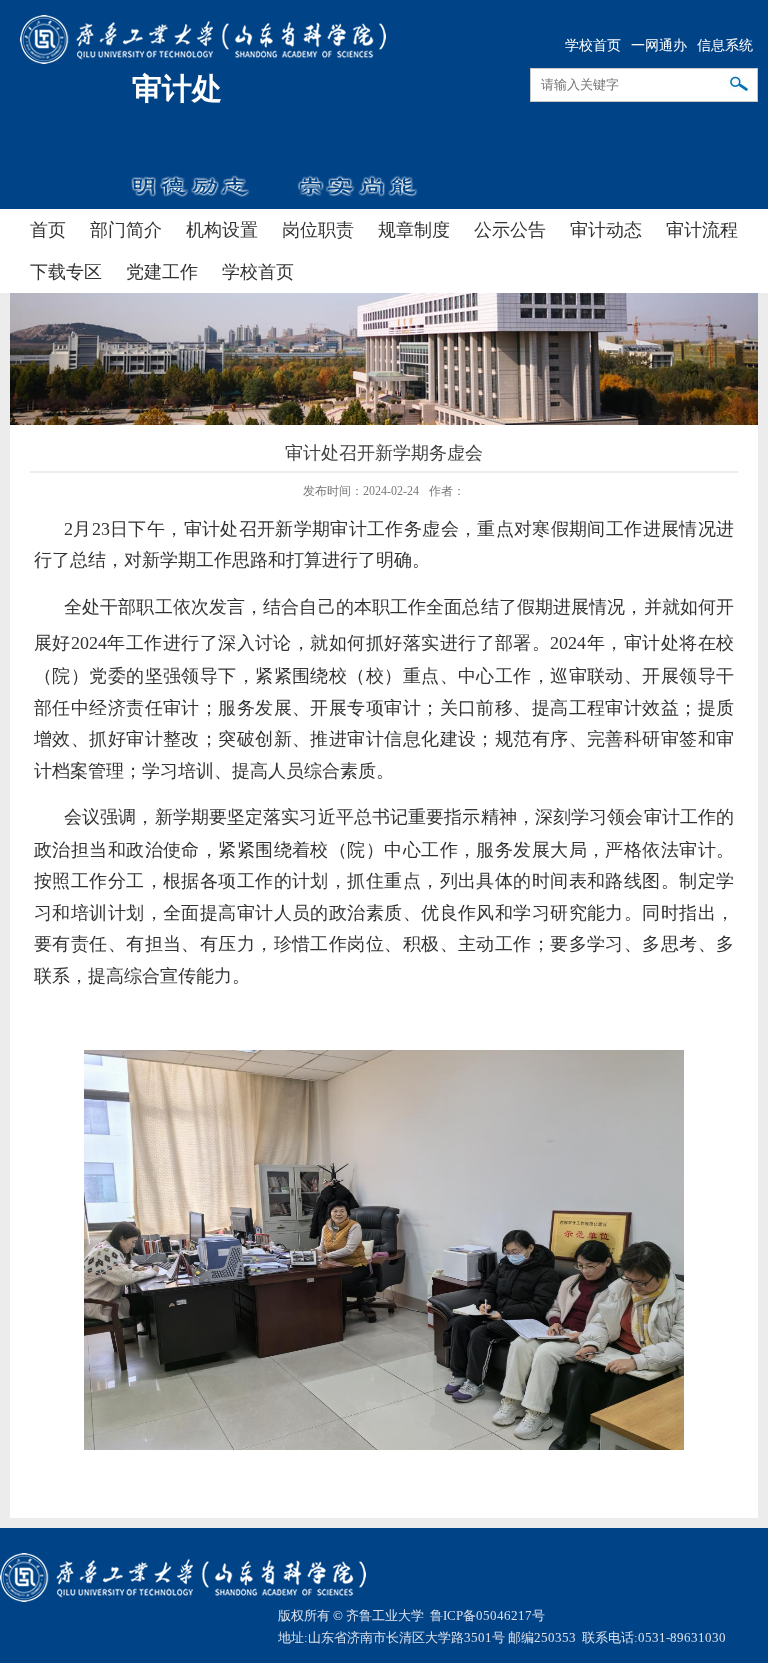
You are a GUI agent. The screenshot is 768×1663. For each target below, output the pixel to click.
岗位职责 (318, 230)
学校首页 (593, 45)
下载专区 (66, 272)
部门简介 (126, 230)
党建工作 (162, 272)
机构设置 (222, 230)
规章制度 (414, 230)
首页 (48, 230)
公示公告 (510, 230)
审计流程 (702, 230)
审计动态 (606, 230)
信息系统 (725, 45)
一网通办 (659, 45)
